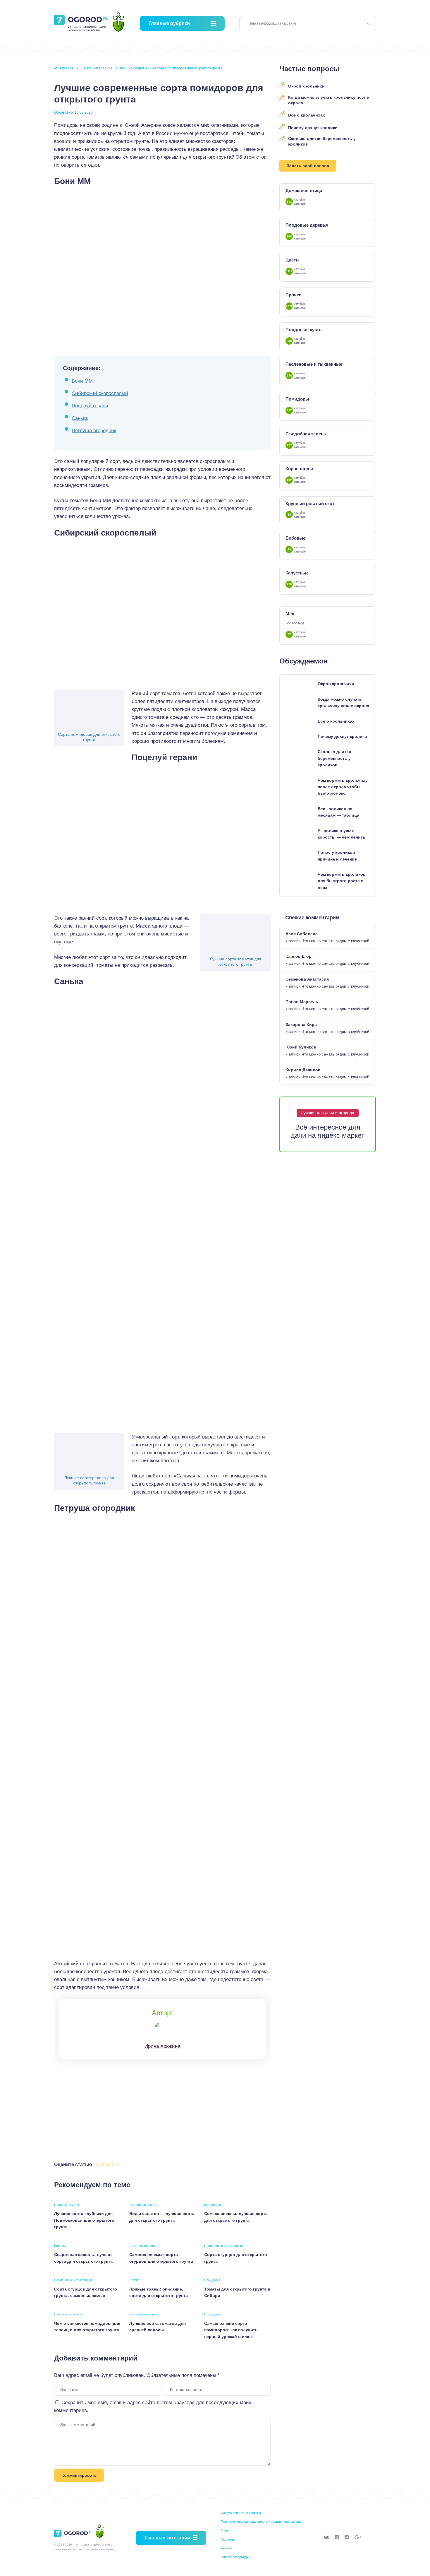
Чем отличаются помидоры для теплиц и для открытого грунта (87, 2327)
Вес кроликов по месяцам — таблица (338, 812)
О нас (225, 2530)
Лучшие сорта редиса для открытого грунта (89, 1480)
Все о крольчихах (307, 115)
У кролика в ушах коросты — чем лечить (342, 834)
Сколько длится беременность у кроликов (322, 141)
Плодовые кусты (67, 2205)
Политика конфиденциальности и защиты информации (262, 2522)
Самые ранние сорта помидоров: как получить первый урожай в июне (231, 2330)
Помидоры (212, 2280)
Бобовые (61, 2246)
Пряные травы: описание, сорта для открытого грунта (159, 2292)
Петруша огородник (94, 431)
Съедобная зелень (143, 2205)
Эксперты (228, 2539)
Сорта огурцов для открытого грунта (236, 2258)
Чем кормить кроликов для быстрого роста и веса (342, 881)
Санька (80, 418)
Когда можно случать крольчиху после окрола (328, 100)
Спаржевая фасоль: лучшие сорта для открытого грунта (83, 2258)
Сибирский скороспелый (100, 393)
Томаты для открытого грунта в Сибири (237, 2292)
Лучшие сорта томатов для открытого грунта (235, 962)
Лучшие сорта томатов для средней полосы (158, 2327)
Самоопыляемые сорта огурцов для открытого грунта (161, 2258)
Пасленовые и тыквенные (223, 2246)
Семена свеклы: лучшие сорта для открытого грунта (236, 2217)
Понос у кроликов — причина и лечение (339, 856)
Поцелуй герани (90, 406)
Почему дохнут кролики (313, 128)
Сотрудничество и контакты (242, 2513)
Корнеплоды (213, 2205)
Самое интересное (97, 68)
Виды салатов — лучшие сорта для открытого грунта (162, 2217)
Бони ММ (82, 381)
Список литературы (235, 2557)
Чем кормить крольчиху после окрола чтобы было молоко (343, 787)
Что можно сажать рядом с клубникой (335, 941)
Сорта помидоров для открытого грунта (89, 737)
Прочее (135, 2280)
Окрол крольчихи (306, 86)
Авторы (226, 2548)
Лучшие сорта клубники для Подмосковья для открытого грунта (84, 2220)
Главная (67, 68)
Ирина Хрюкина (162, 2046)
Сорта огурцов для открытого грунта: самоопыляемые (86, 2292)
